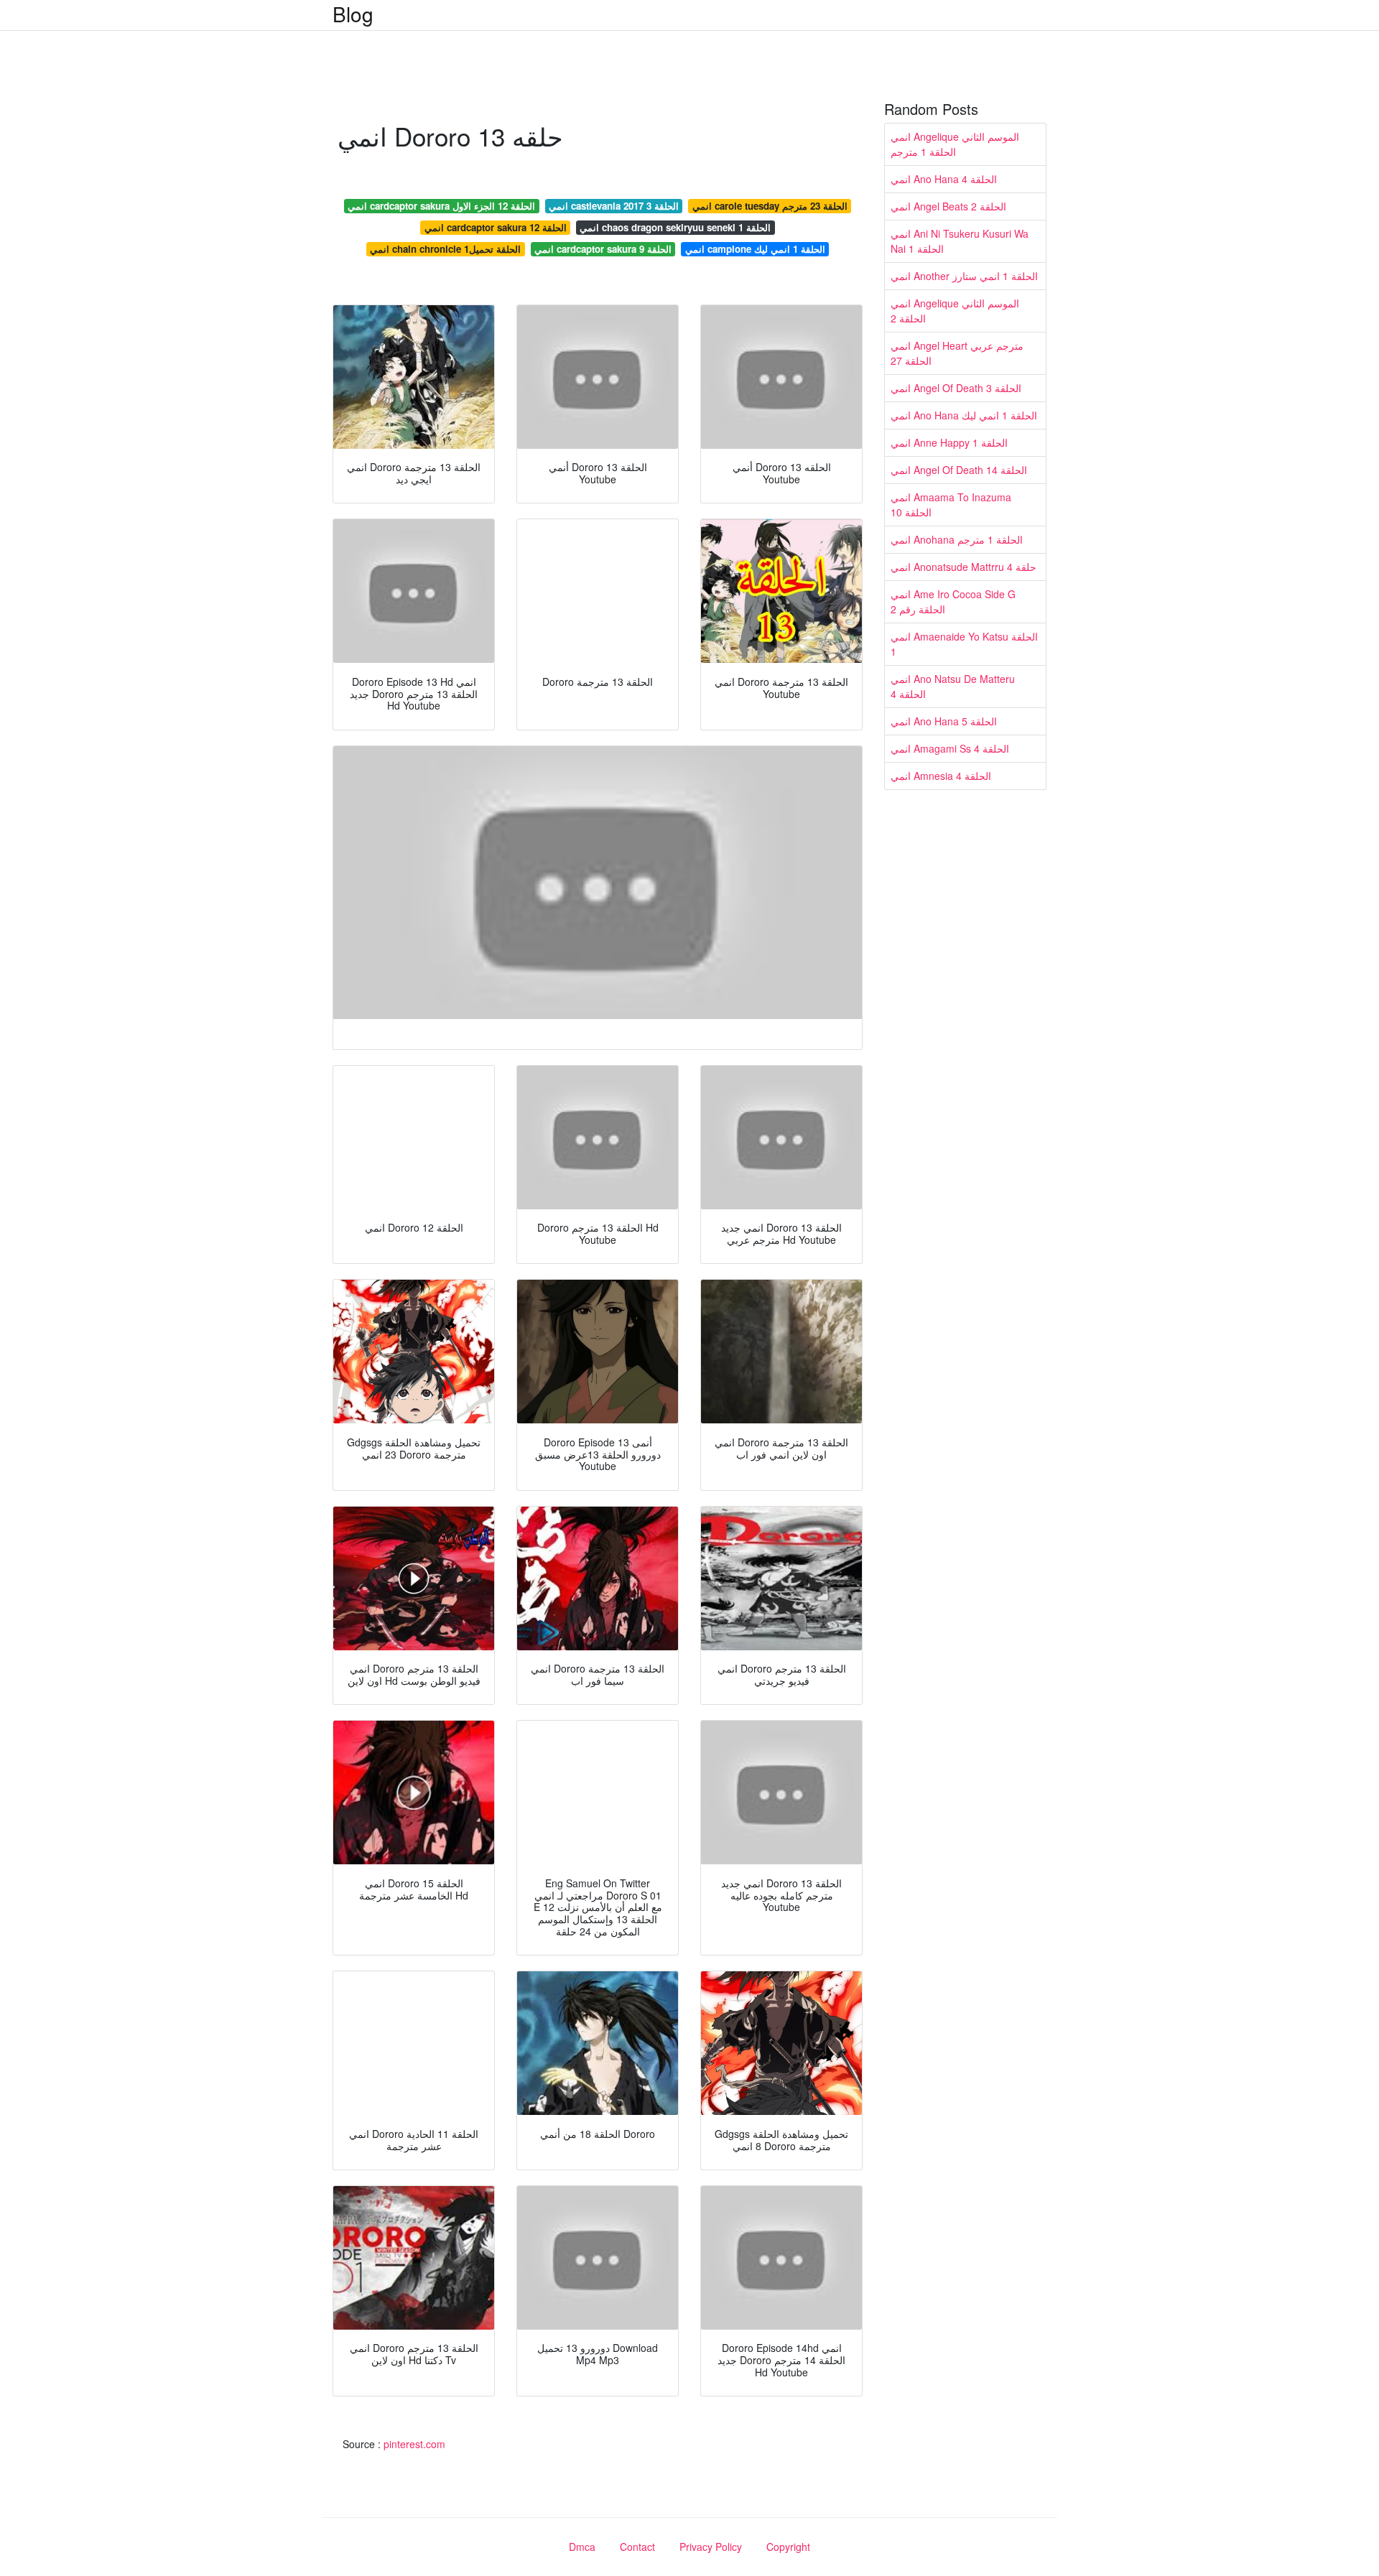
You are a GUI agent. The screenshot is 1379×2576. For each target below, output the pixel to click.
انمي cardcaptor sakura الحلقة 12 (496, 227)
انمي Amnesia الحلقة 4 (941, 776)
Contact (637, 2547)
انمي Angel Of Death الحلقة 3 (956, 388)
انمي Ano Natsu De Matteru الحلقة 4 (953, 686)
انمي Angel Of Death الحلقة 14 (959, 470)
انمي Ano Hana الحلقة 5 (944, 721)
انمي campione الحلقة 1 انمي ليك (755, 249)
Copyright (788, 2547)
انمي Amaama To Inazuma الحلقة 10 (951, 504)
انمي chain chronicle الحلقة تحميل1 (445, 249)
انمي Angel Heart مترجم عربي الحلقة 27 (957, 353)
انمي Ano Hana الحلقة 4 (944, 179)
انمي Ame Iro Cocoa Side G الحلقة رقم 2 (953, 601)
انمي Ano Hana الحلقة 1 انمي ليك (964, 415)
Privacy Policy (711, 2547)
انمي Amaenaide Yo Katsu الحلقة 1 (964, 644)
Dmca (582, 2547)
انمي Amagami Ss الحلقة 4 (950, 748)
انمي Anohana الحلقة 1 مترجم (957, 539)
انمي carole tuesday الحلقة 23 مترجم (770, 206)
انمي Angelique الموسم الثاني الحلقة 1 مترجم (955, 144)
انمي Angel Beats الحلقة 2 (948, 206)
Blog (353, 14)
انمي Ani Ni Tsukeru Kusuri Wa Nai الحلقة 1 (960, 241)
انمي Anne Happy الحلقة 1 (949, 442)
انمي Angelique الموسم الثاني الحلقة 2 (955, 311)
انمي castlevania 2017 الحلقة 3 (614, 206)
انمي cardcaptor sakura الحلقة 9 (603, 249)
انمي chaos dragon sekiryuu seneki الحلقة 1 (675, 227)
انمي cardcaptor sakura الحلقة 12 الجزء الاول (441, 206)
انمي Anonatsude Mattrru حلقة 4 (964, 567)
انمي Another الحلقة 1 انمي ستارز (964, 276)
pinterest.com (414, 2444)
